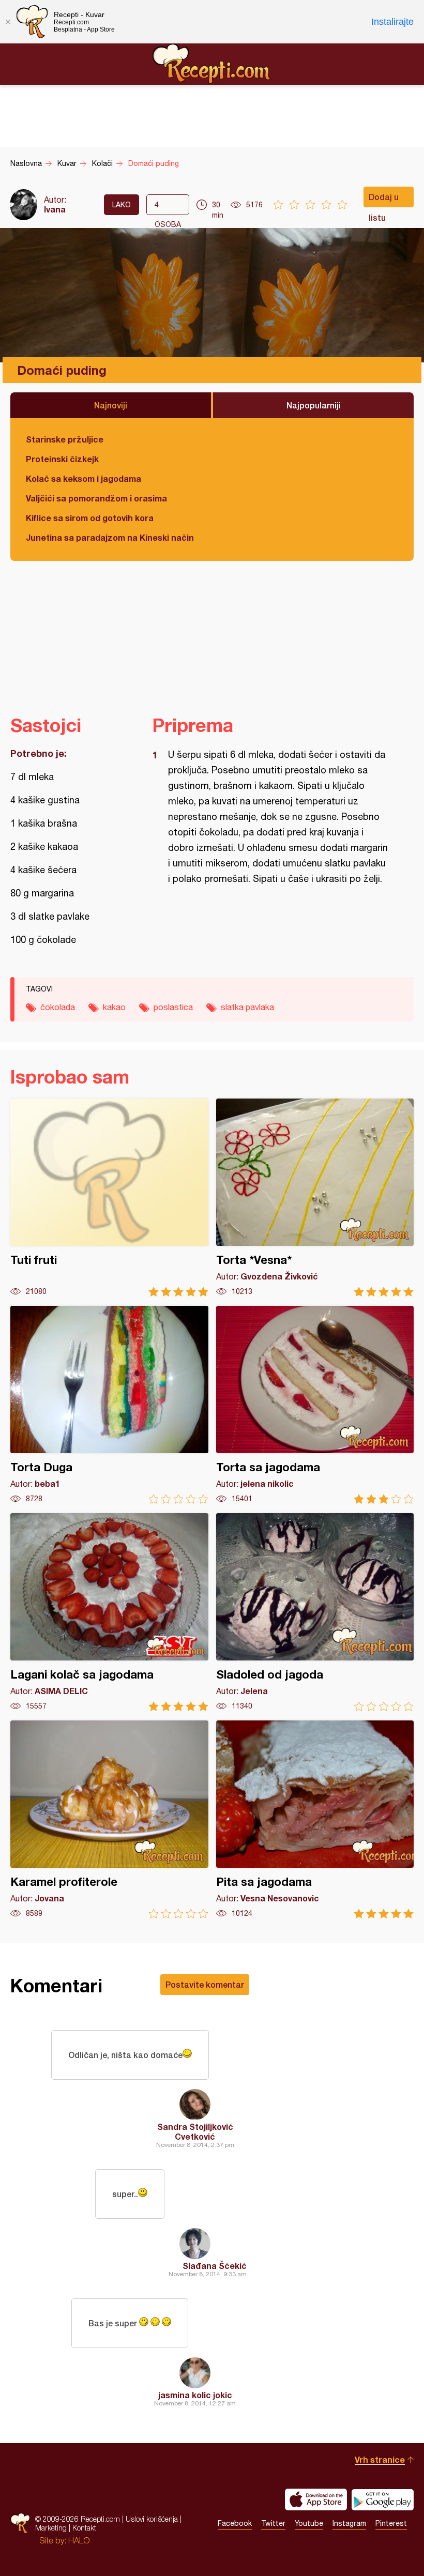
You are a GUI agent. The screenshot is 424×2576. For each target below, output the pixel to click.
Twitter (273, 2523)
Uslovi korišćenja (152, 2519)
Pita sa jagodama (315, 1819)
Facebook (235, 2523)
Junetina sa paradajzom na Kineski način (110, 537)
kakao (114, 1007)
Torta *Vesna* (315, 1198)
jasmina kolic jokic (195, 2395)
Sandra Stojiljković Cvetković (195, 2131)
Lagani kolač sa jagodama (109, 1612)
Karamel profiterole (109, 1819)
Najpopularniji (314, 405)
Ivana (55, 209)
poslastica (173, 1007)
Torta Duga (109, 1405)
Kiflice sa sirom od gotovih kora (90, 518)
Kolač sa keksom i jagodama (84, 478)
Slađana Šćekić (215, 2266)
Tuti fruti (109, 1198)
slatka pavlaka (247, 1007)
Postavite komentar (205, 1984)
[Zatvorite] (8, 22)
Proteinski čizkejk (62, 459)
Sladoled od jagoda (315, 1612)
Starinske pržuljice (65, 439)
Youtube (309, 2523)
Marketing (51, 2528)
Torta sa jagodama (315, 1405)
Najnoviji (111, 405)
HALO (79, 2540)
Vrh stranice (380, 2459)
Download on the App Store (316, 2499)
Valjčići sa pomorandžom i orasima (96, 498)
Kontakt (84, 2528)
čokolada (58, 1007)
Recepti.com (212, 64)
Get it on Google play (383, 2499)
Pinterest (391, 2523)
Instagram (349, 2523)
